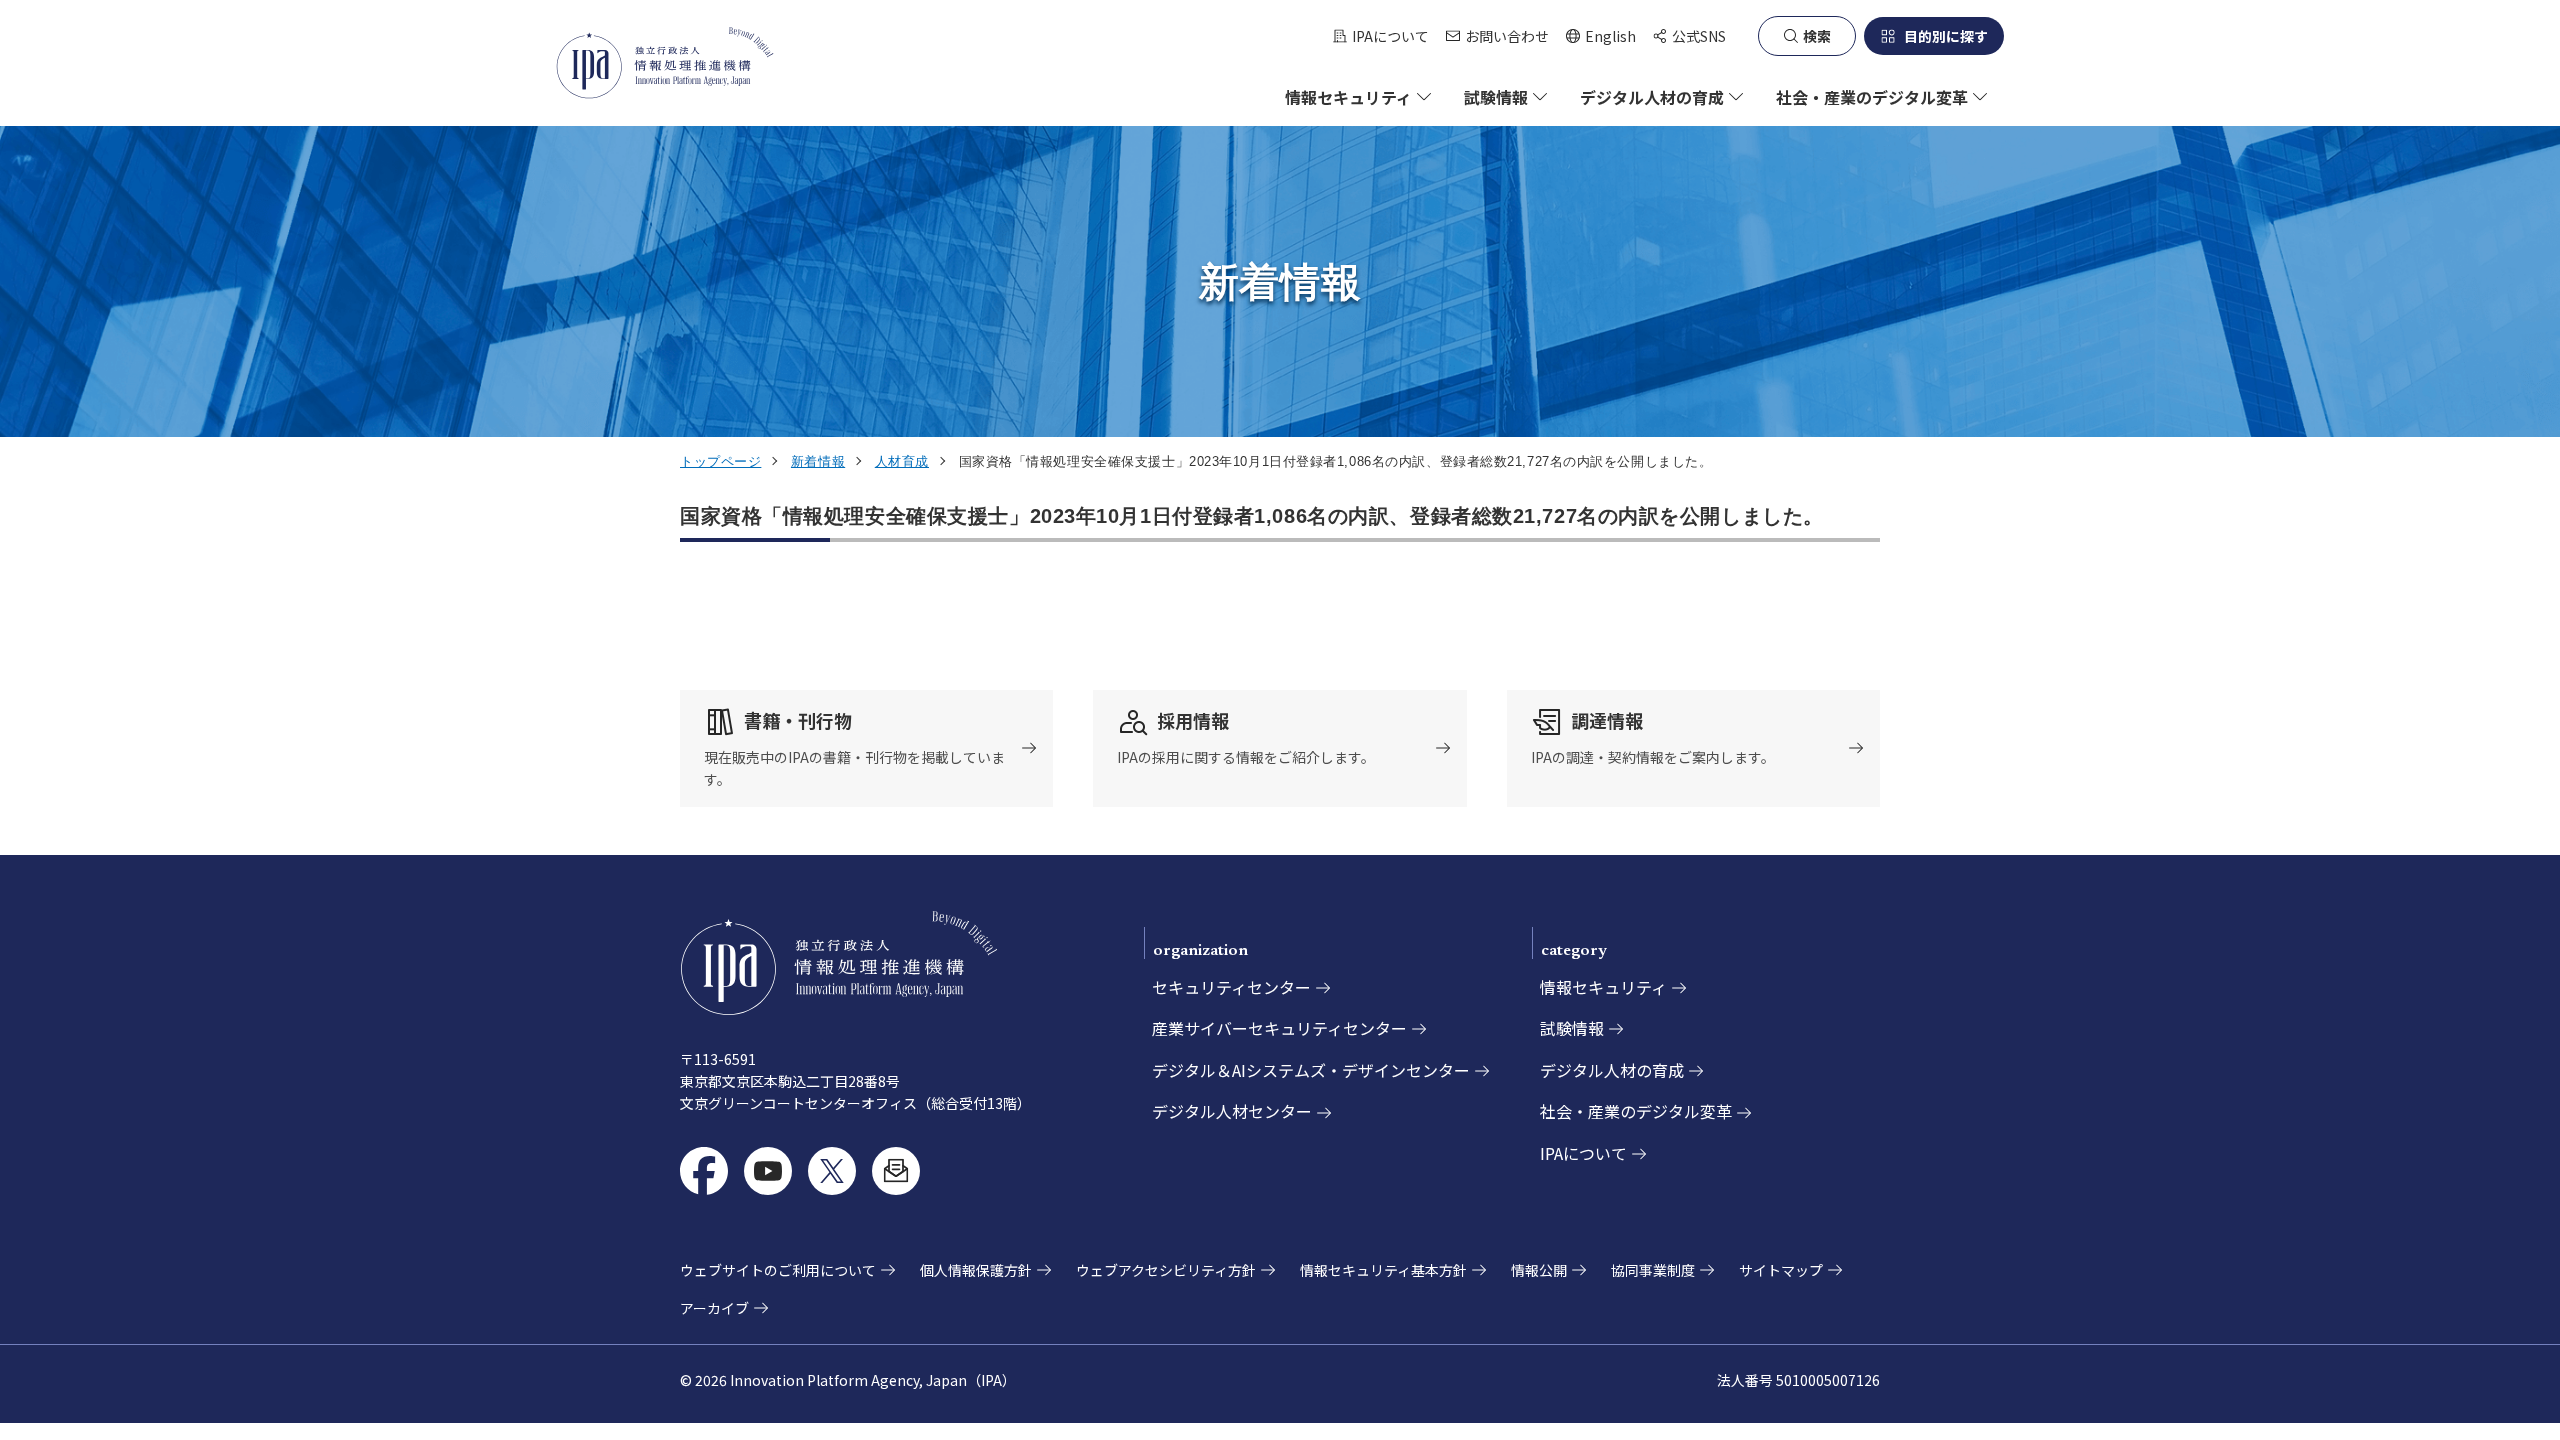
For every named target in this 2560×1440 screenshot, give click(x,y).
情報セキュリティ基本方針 (1383, 1270)
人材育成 (902, 461)
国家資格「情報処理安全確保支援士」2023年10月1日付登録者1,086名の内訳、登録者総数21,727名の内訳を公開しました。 (1252, 516)
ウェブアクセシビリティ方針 (1166, 1270)
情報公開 (1539, 1270)
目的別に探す (1946, 36)
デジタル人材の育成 (1612, 1070)
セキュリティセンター (1231, 987)
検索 (1817, 36)
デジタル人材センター (1232, 1111)
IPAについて (1390, 36)
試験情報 (1572, 1028)
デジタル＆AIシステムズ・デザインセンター (1311, 1070)
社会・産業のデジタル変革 (1636, 1111)
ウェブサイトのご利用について (778, 1270)
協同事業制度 (1653, 1270)
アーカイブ (714, 1308)
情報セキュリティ (1603, 987)
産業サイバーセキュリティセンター (1279, 1028)
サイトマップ (1781, 1270)
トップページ (720, 461)
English (1600, 36)
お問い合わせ (1507, 36)
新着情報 (818, 461)
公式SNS (1699, 36)
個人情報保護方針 (976, 1270)
